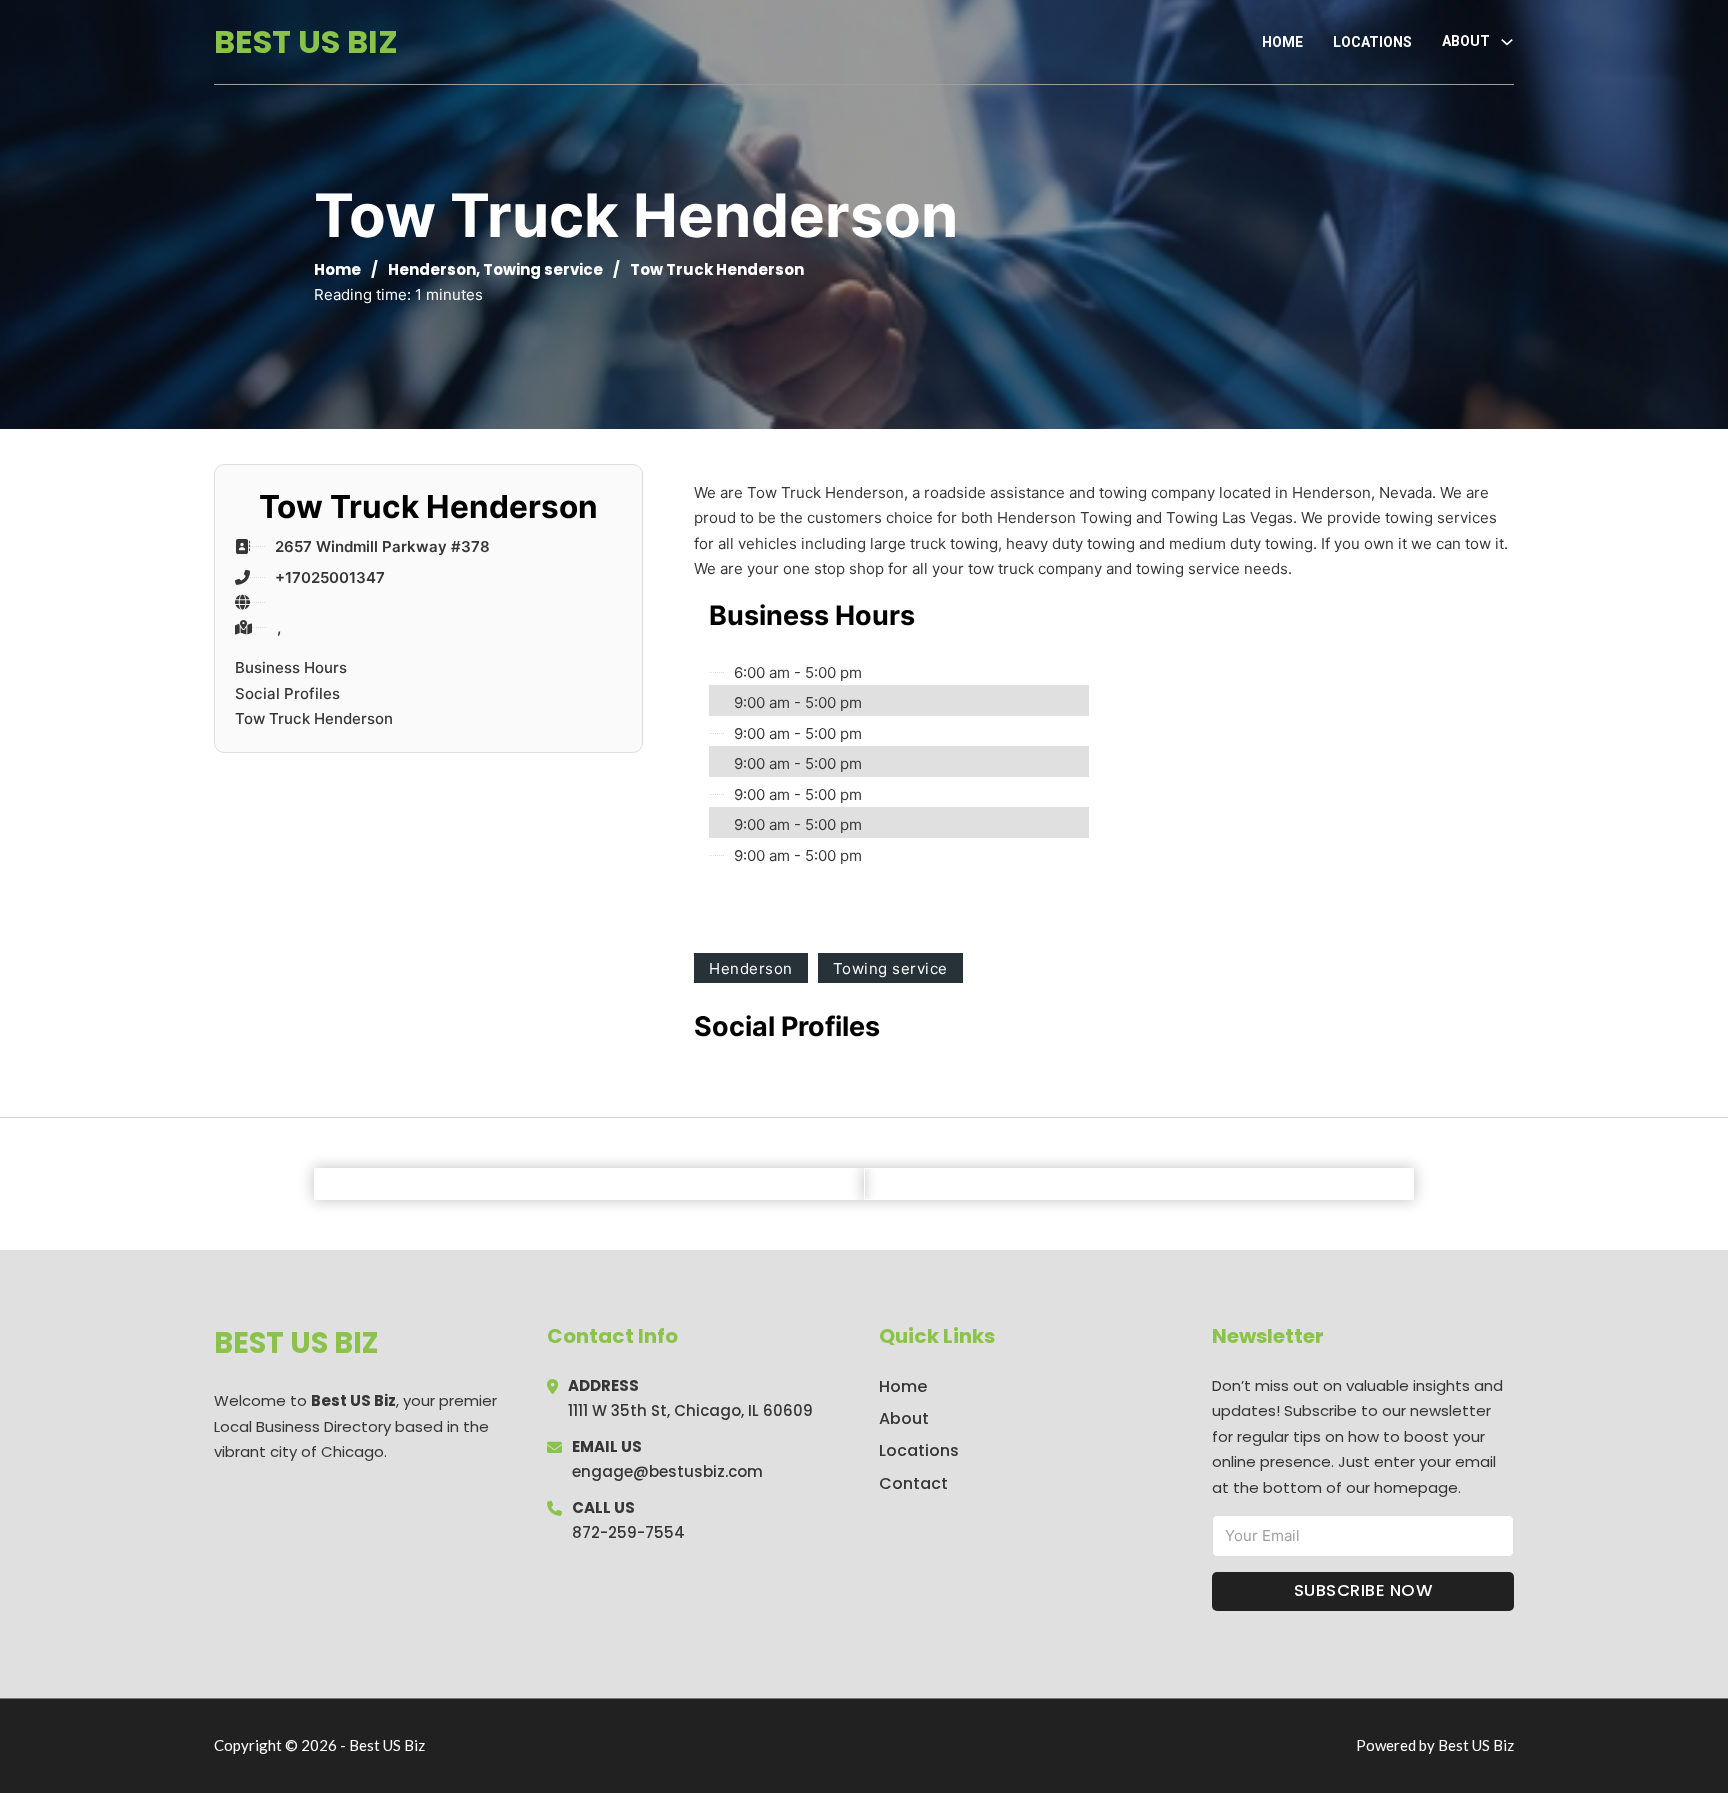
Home (1282, 42)
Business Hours (291, 667)
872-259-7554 (628, 1532)
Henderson (432, 269)
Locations (1372, 42)
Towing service (543, 269)
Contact (913, 1483)
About (904, 1418)
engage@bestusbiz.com (667, 1471)
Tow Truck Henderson (314, 718)
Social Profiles (287, 693)
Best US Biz (306, 41)
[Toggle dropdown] (1507, 42)
